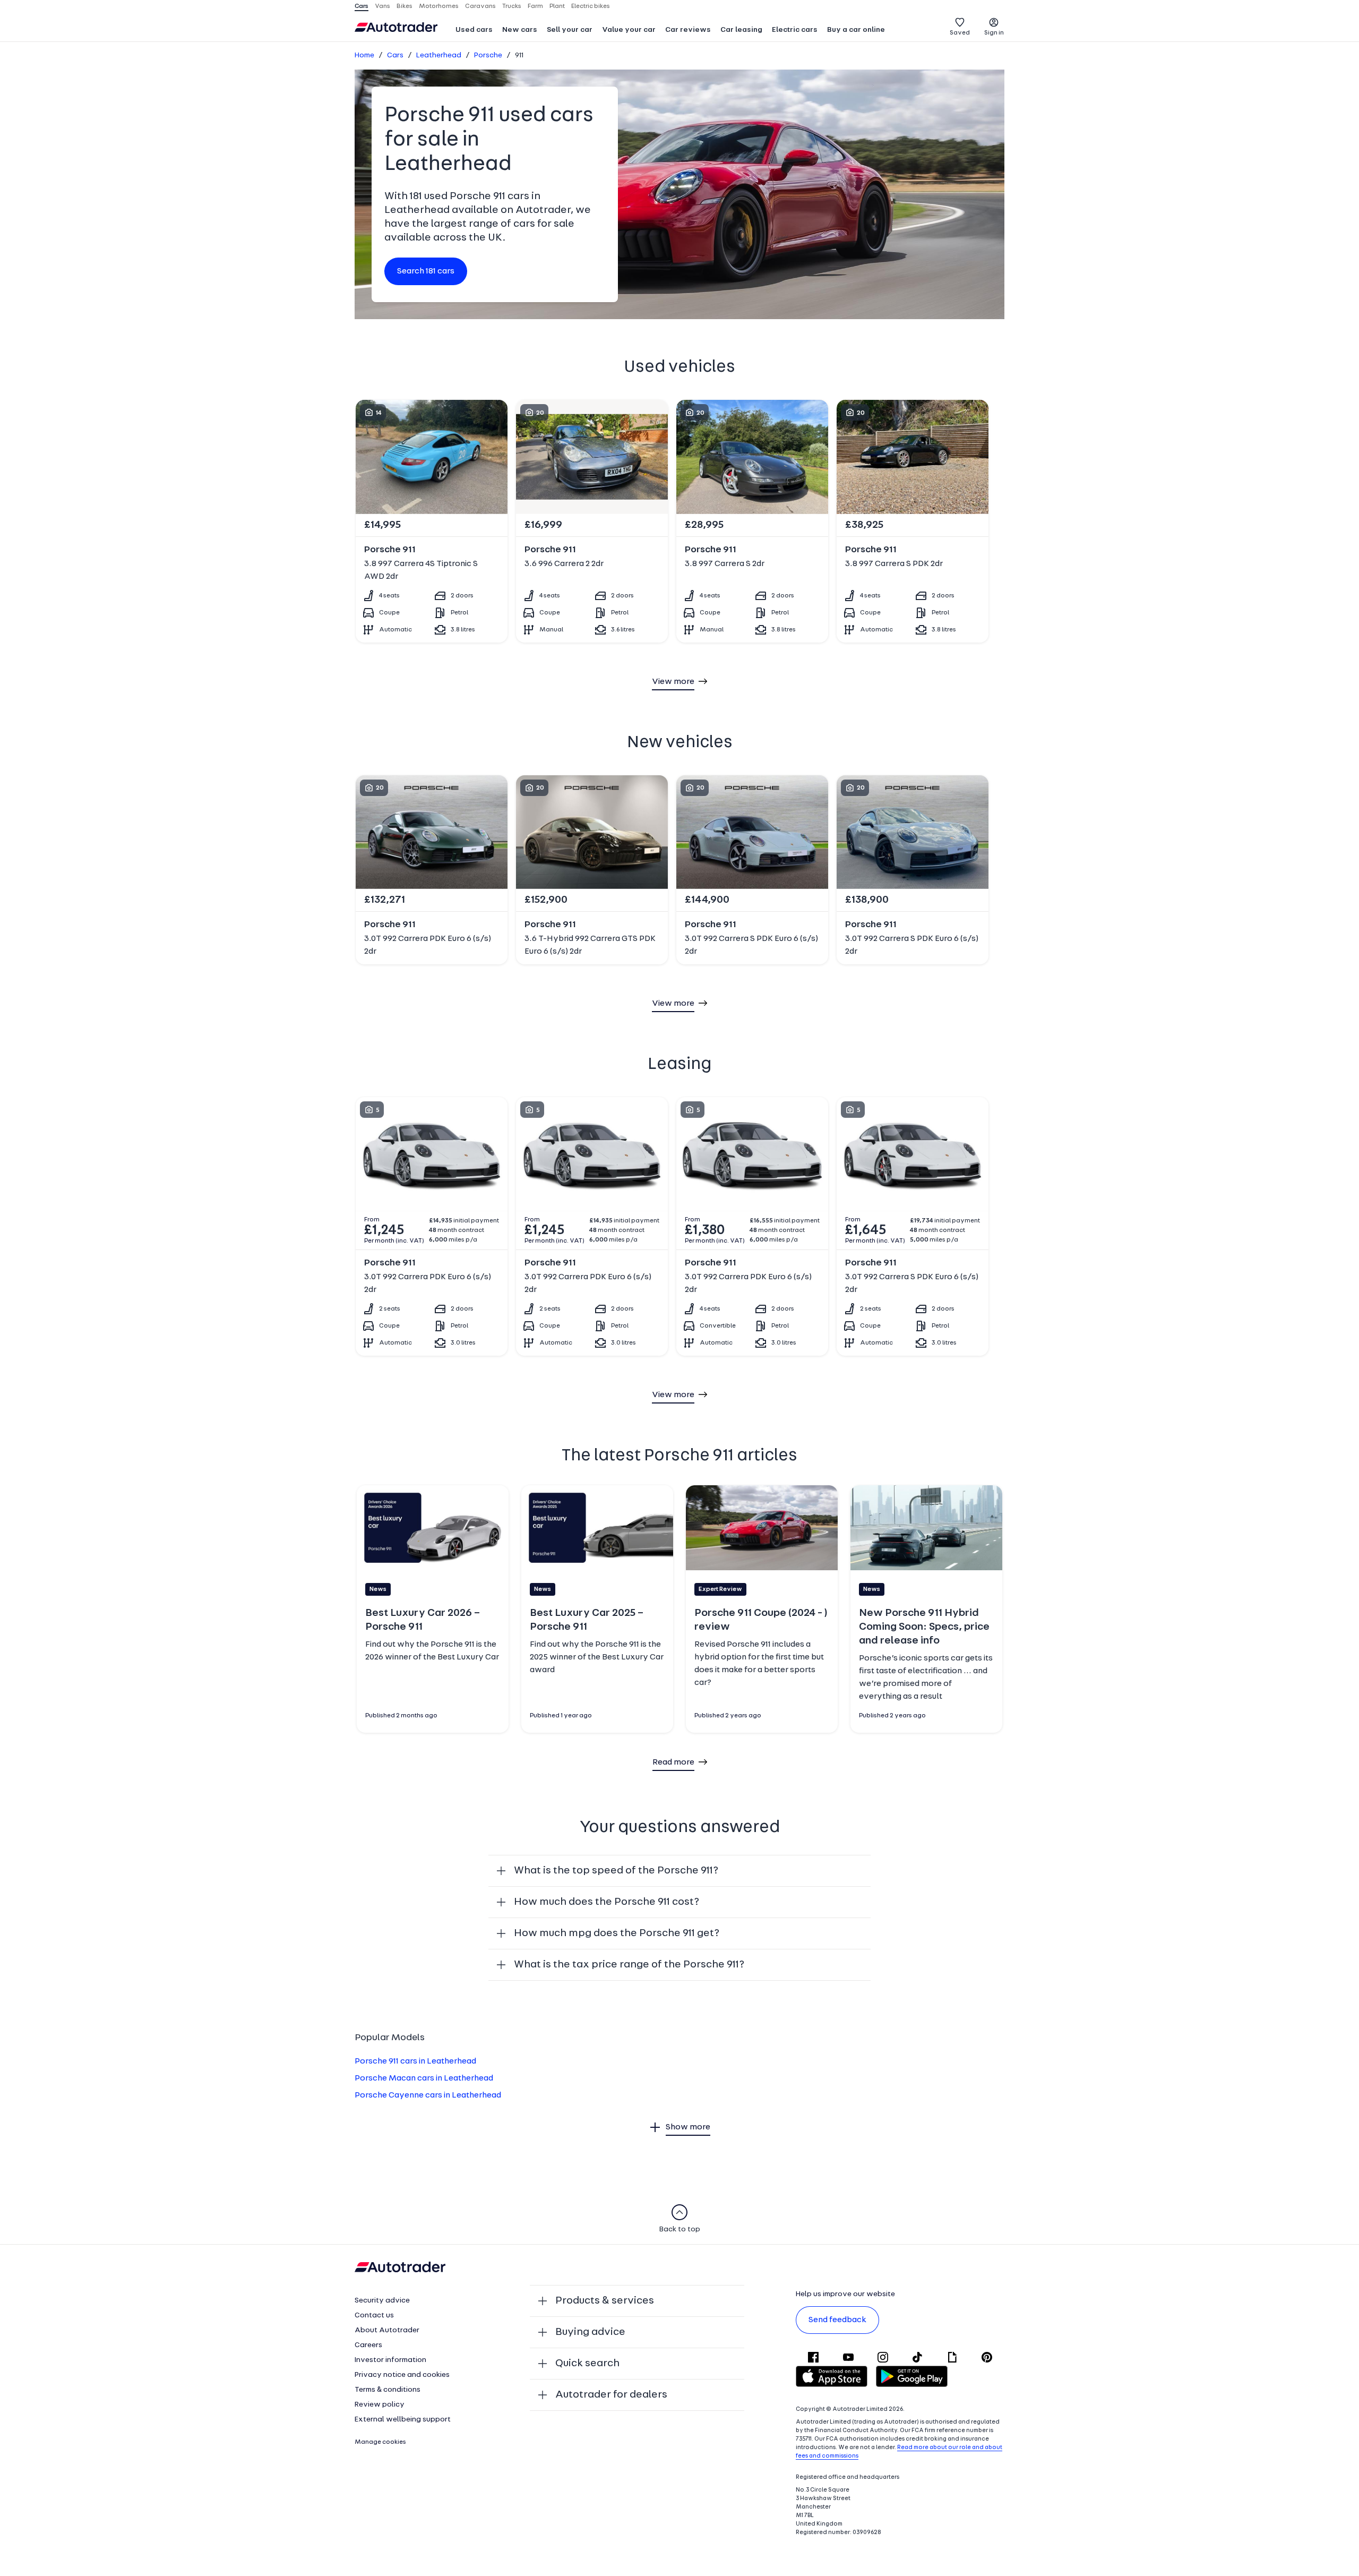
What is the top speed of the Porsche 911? (616, 1871)
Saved (960, 33)
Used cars (474, 30)
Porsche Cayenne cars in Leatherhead (428, 2095)
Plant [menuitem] (557, 6)
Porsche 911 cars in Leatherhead (415, 2061)
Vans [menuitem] (382, 6)
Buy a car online (856, 30)
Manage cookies (380, 2442)
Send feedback (837, 2320)
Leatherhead (439, 55)
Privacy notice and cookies (402, 2375)
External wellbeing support (403, 2420)
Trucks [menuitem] (512, 6)
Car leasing (741, 30)
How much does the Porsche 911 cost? (607, 1902)
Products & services (605, 2301)
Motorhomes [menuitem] (439, 6)
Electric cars (795, 30)
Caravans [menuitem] (480, 6)
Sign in (994, 33)
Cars (395, 55)
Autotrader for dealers (611, 2395)
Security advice (382, 2301)
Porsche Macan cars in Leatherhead (424, 2078)
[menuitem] (474, 31)
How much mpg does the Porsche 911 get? (617, 1933)
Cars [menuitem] (362, 6)
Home (364, 55)
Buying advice (590, 2332)
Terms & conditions (388, 2390)
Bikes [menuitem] (405, 6)
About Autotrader (387, 2330)
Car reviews (688, 30)
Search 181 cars (426, 271)
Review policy (380, 2405)
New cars (520, 30)
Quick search (587, 2364)
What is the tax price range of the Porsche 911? (629, 1965)
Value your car (629, 30)
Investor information (390, 2360)
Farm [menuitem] (535, 6)
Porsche (488, 55)
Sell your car (570, 30)
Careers (368, 2345)
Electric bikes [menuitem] (591, 6)
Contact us (374, 2316)
